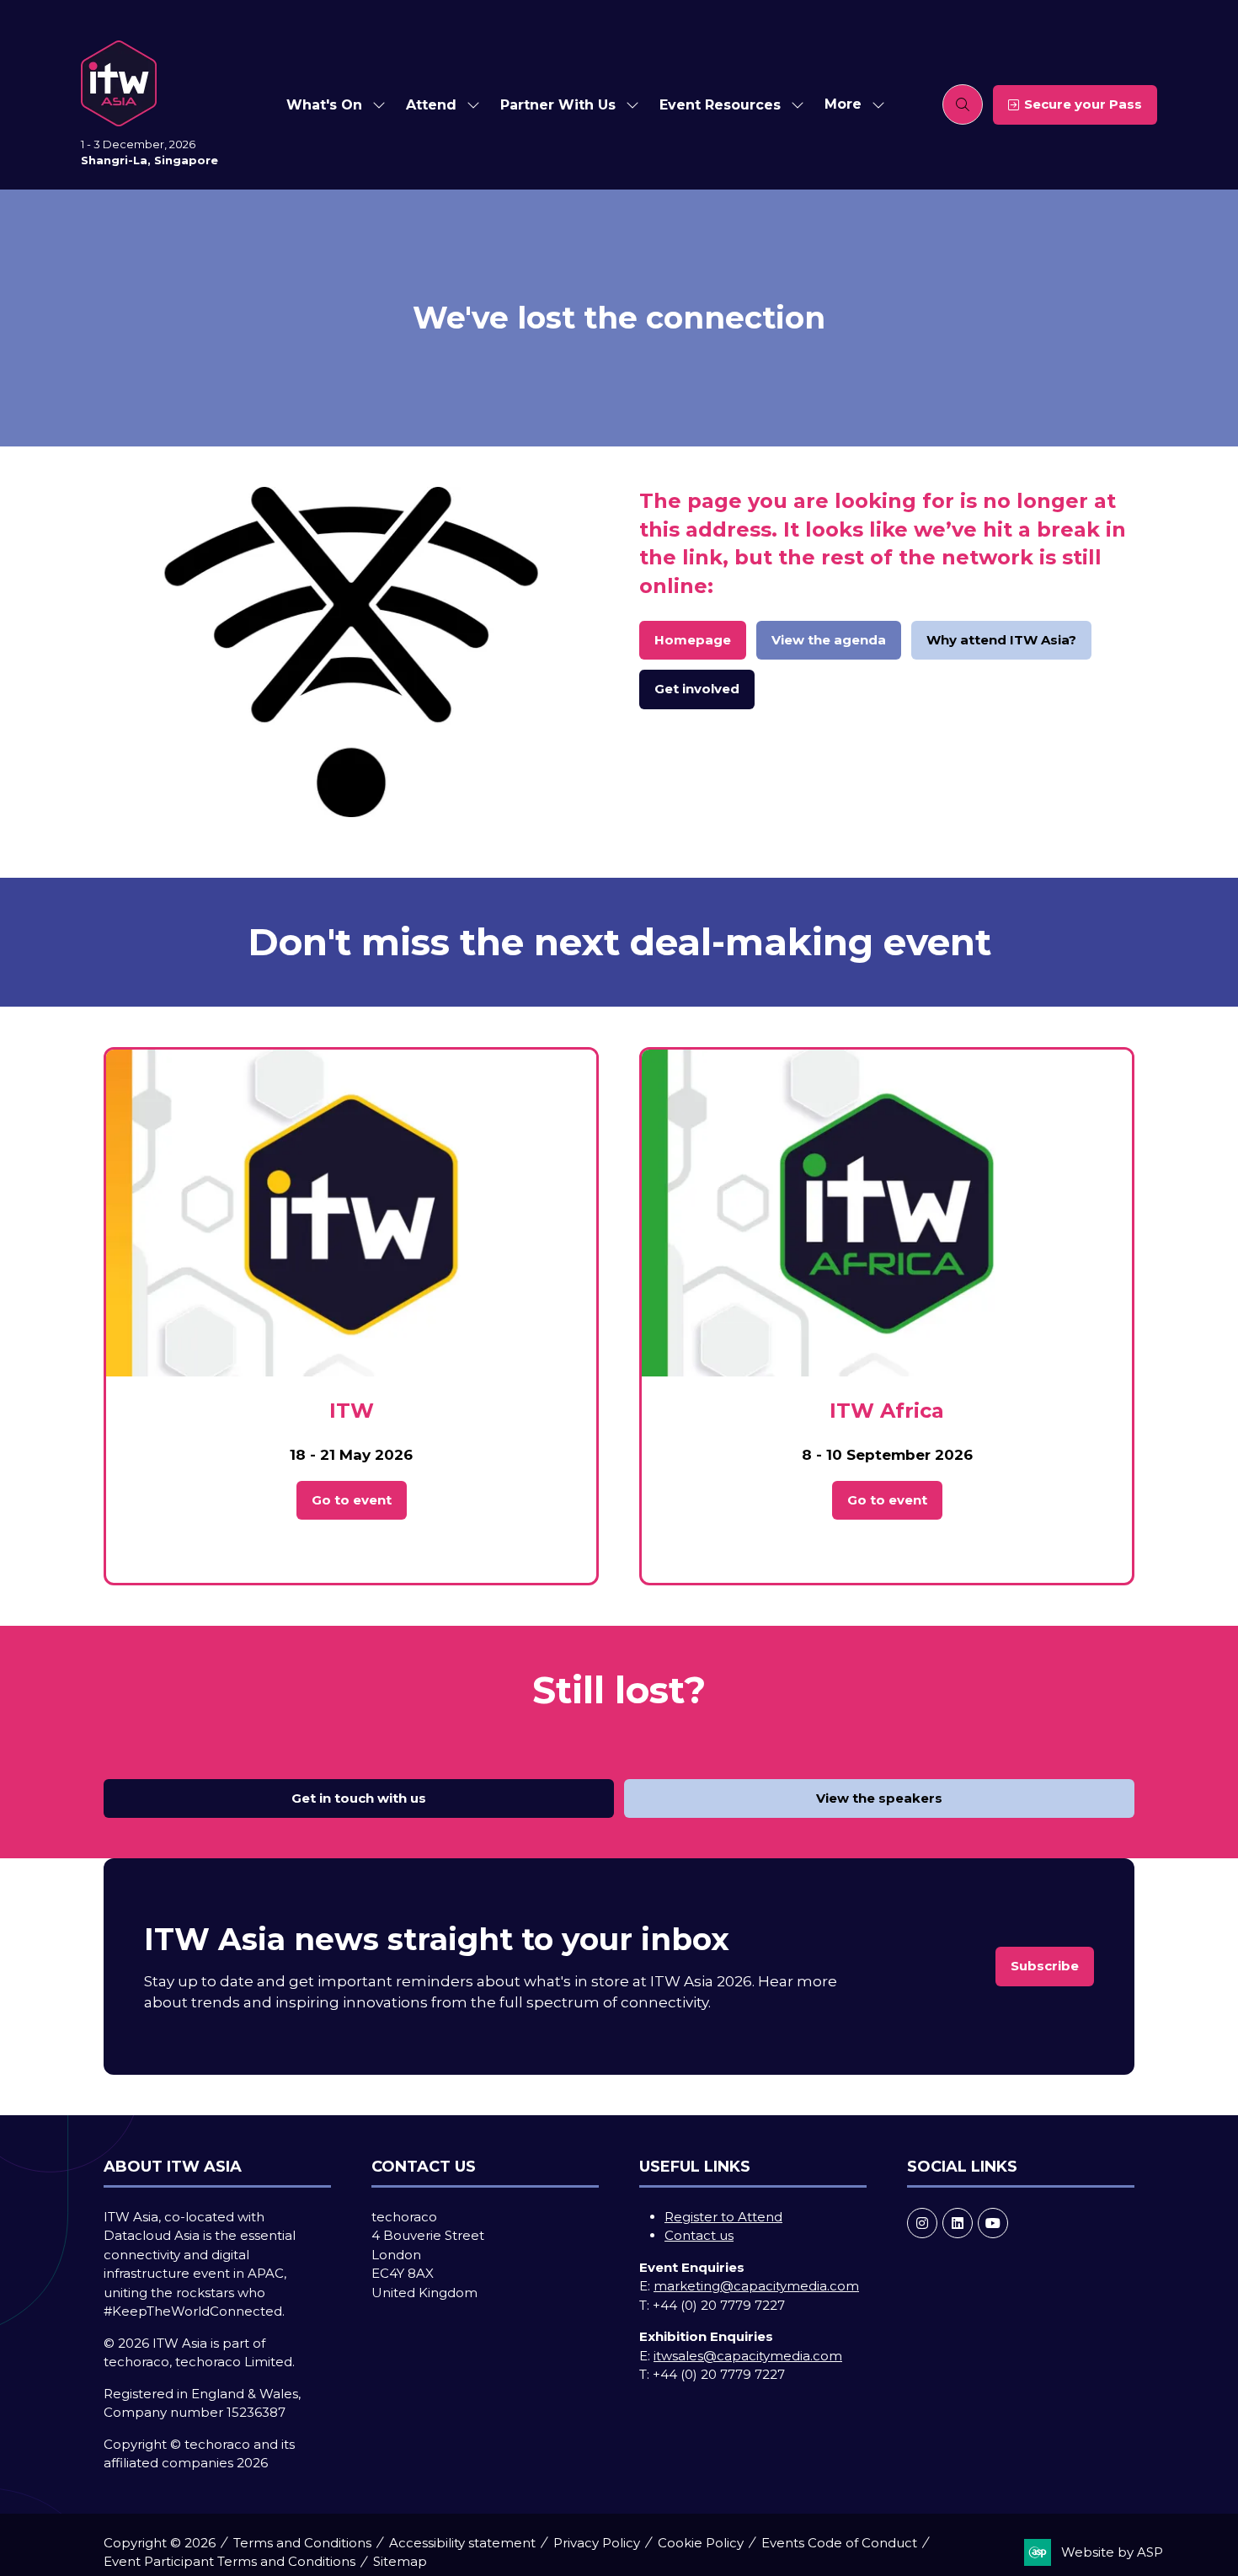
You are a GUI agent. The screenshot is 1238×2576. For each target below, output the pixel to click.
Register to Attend (723, 2217)
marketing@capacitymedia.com (756, 2286)
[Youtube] (993, 2223)
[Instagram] (922, 2223)
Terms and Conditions (302, 2543)
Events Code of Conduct (839, 2543)
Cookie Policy (701, 2543)
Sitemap (400, 2561)
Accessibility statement (462, 2543)
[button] (850, 105)
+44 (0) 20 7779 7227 (719, 2305)
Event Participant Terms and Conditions (229, 2561)
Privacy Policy (597, 2543)
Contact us (699, 2235)
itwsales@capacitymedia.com (748, 2356)
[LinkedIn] (958, 2223)
